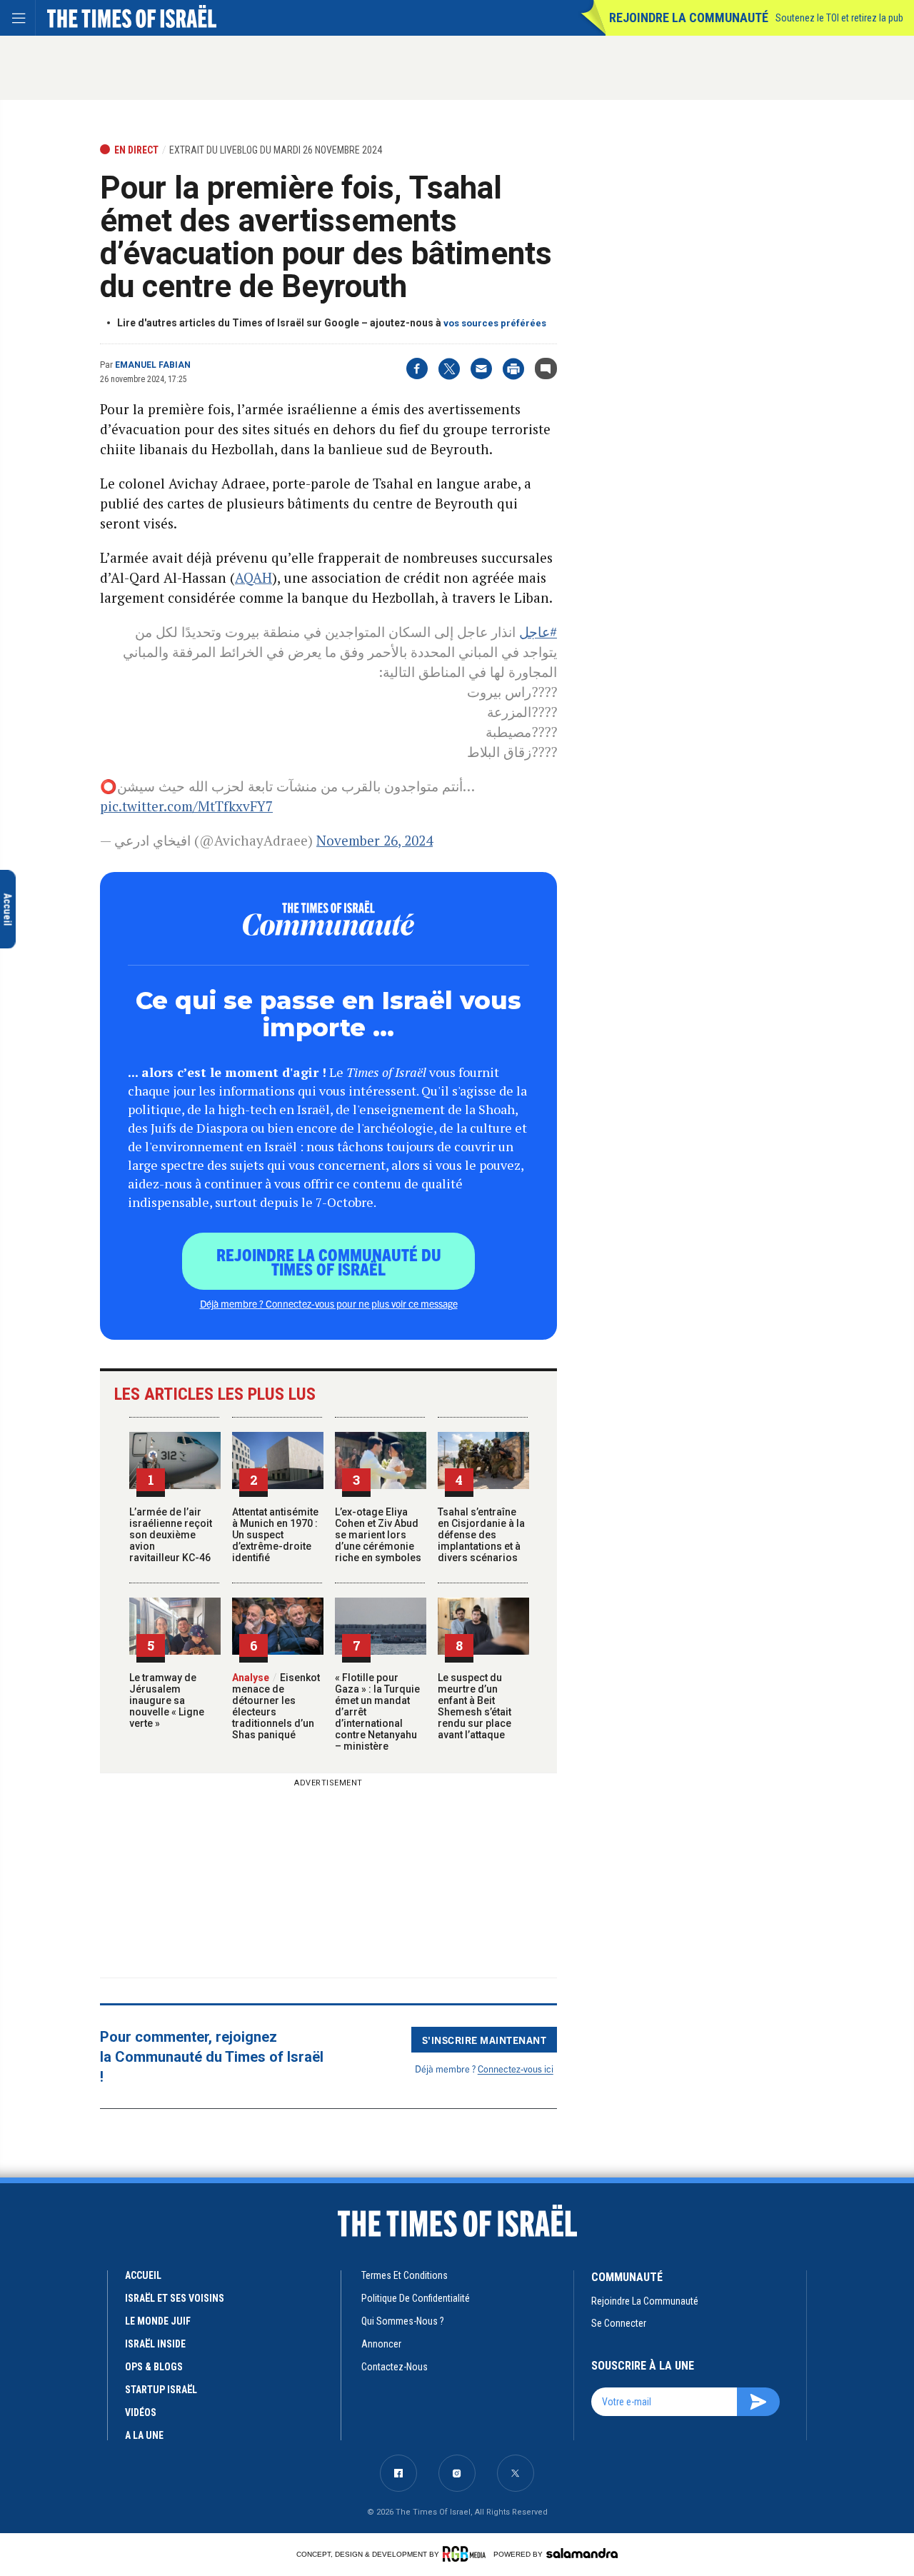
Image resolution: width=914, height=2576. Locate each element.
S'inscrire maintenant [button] (484, 2040)
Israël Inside (155, 2344)
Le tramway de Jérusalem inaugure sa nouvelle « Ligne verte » (167, 1700)
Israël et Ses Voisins (175, 2298)
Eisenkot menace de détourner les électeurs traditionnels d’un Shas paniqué (276, 1706)
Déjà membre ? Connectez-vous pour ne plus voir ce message (329, 1303)
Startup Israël (161, 2390)
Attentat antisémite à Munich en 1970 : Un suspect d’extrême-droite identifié (275, 1535)
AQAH (253, 577)
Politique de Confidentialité (416, 2298)
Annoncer (381, 2344)
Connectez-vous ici (516, 2069)
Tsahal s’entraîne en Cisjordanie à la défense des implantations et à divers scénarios (481, 1535)
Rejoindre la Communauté (689, 17)
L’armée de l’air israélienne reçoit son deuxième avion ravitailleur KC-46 (171, 1535)
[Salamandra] (582, 2553)
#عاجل (538, 632)
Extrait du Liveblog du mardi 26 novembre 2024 (276, 150)
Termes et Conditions (405, 2275)
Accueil (143, 2275)
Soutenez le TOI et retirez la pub (839, 18)
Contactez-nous (395, 2367)
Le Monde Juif (158, 2321)
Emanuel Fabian (153, 365)
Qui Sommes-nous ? (403, 2321)
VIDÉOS (141, 2412)
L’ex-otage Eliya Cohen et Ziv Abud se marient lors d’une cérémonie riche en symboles (378, 1535)
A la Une (144, 2435)
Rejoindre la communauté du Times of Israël (329, 1261)
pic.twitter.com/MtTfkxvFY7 (186, 806)
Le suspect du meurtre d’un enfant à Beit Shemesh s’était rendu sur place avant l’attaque (474, 1706)
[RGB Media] (467, 2554)
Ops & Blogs (154, 2367)
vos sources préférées (495, 323)
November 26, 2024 (375, 840)
